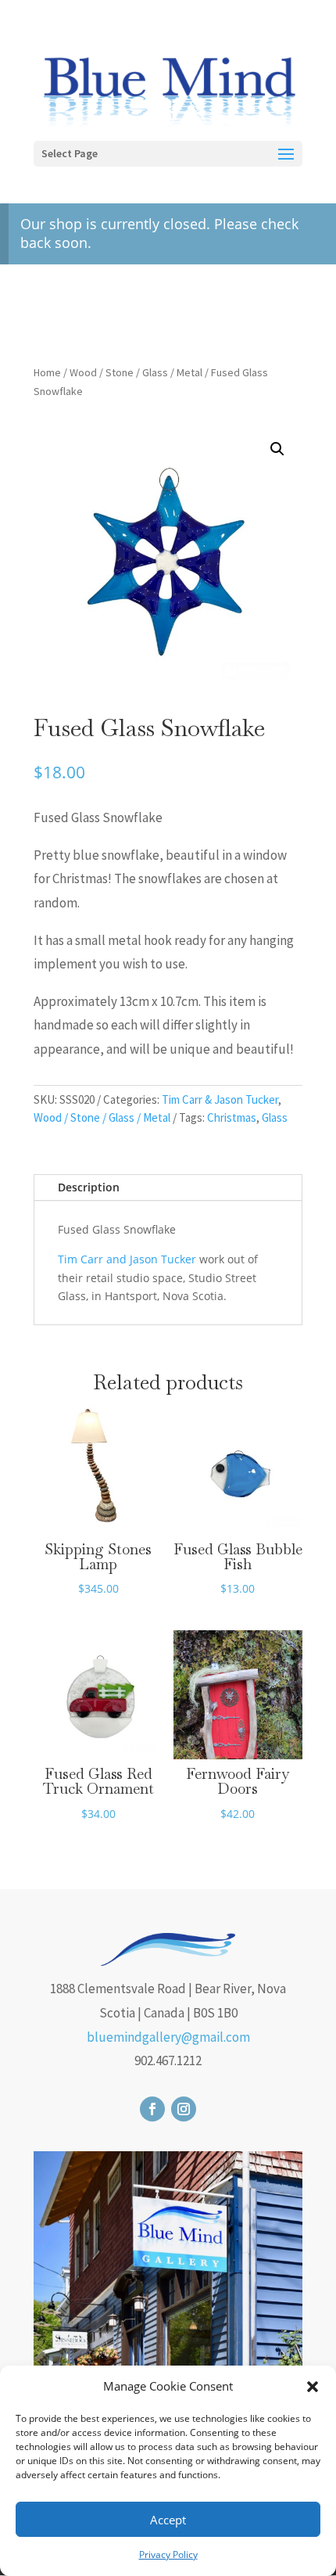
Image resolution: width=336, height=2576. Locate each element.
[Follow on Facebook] (152, 2109)
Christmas (232, 1117)
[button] (313, 2387)
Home (47, 372)
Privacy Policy (168, 2554)
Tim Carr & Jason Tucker (220, 1099)
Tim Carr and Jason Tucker (127, 1259)
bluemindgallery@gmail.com (168, 2037)
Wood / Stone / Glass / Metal (136, 372)
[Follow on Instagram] (184, 2109)
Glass (275, 1117)
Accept (168, 2520)
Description (89, 1187)
